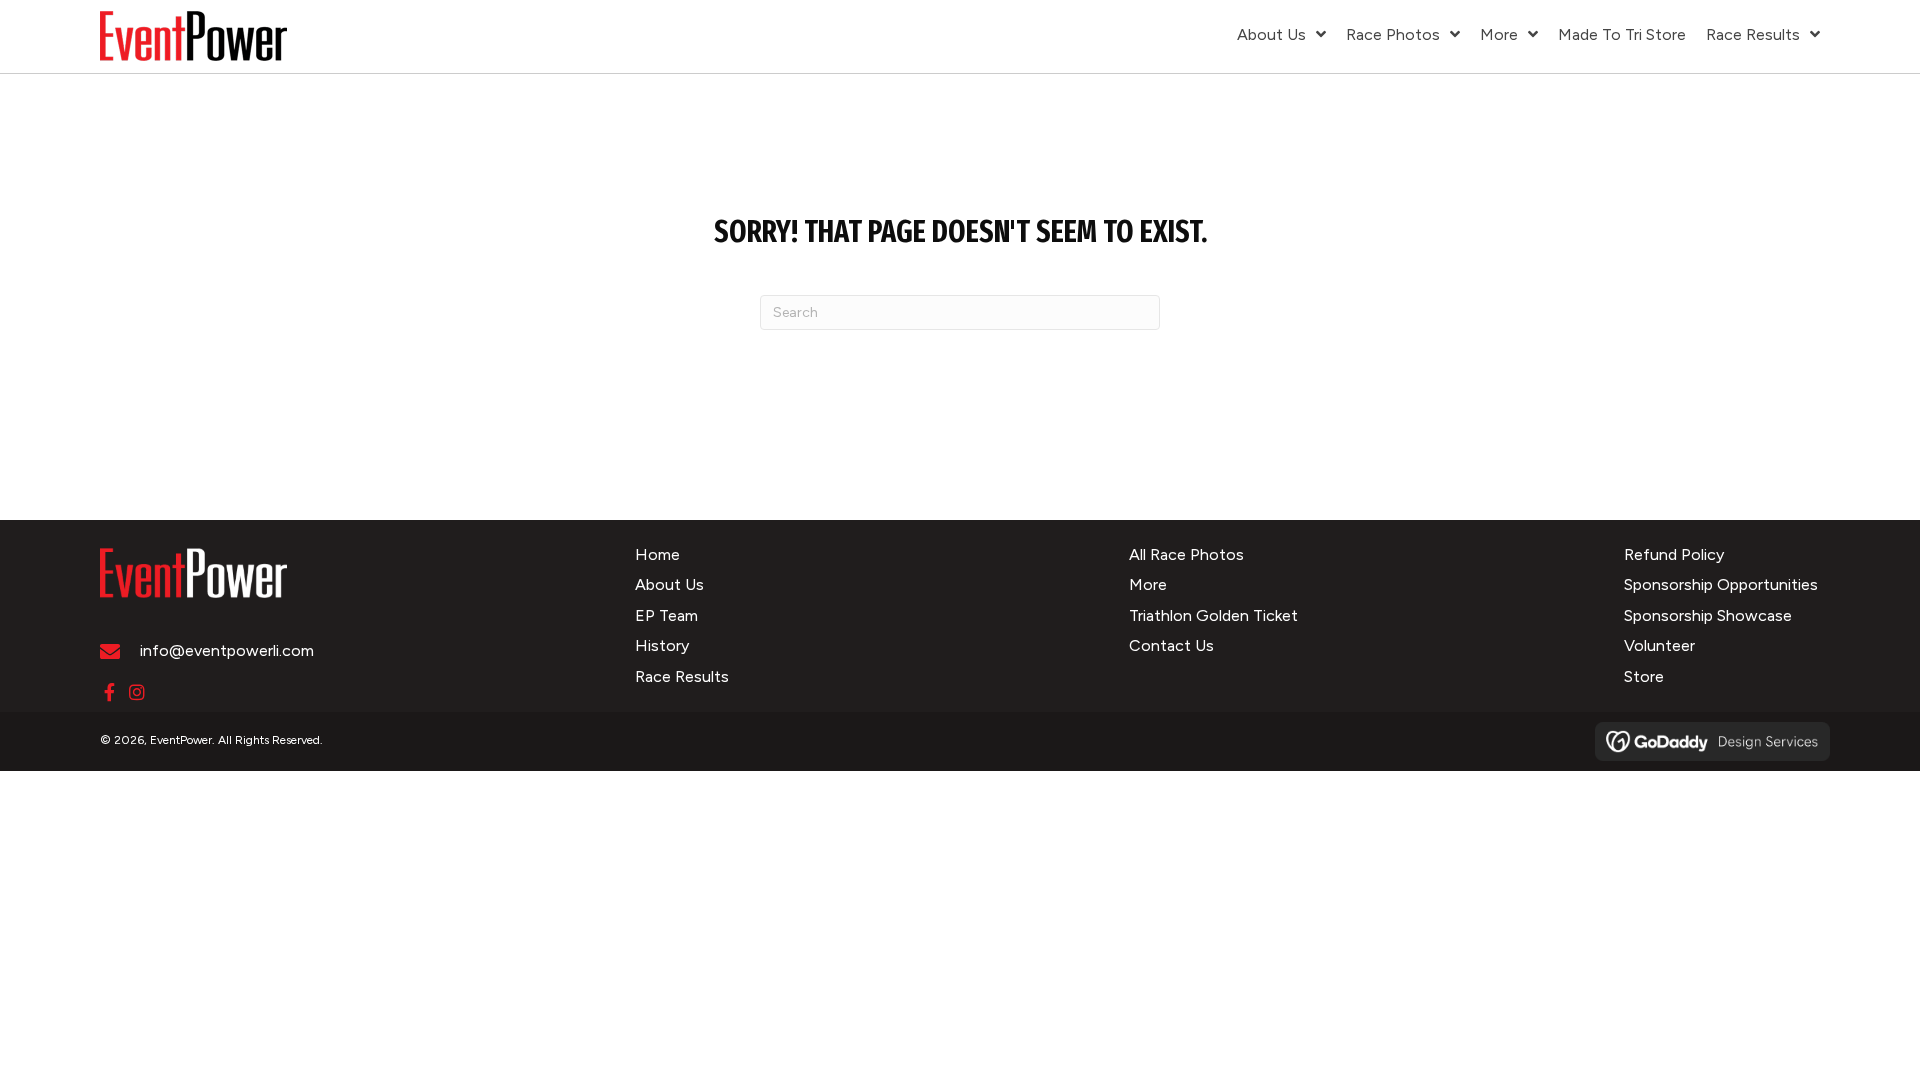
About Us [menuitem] (669, 584)
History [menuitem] (662, 645)
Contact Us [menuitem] (1171, 645)
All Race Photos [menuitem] (1186, 554)
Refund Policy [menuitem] (1674, 554)
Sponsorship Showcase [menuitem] (1708, 615)
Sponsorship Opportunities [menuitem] (1721, 584)
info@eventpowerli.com (227, 650)
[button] (109, 692)
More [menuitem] (1148, 584)
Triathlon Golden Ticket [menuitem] (1213, 615)
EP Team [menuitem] (666, 615)
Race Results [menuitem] (682, 676)
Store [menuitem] (1644, 676)
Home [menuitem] (657, 554)
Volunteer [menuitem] (1659, 645)
